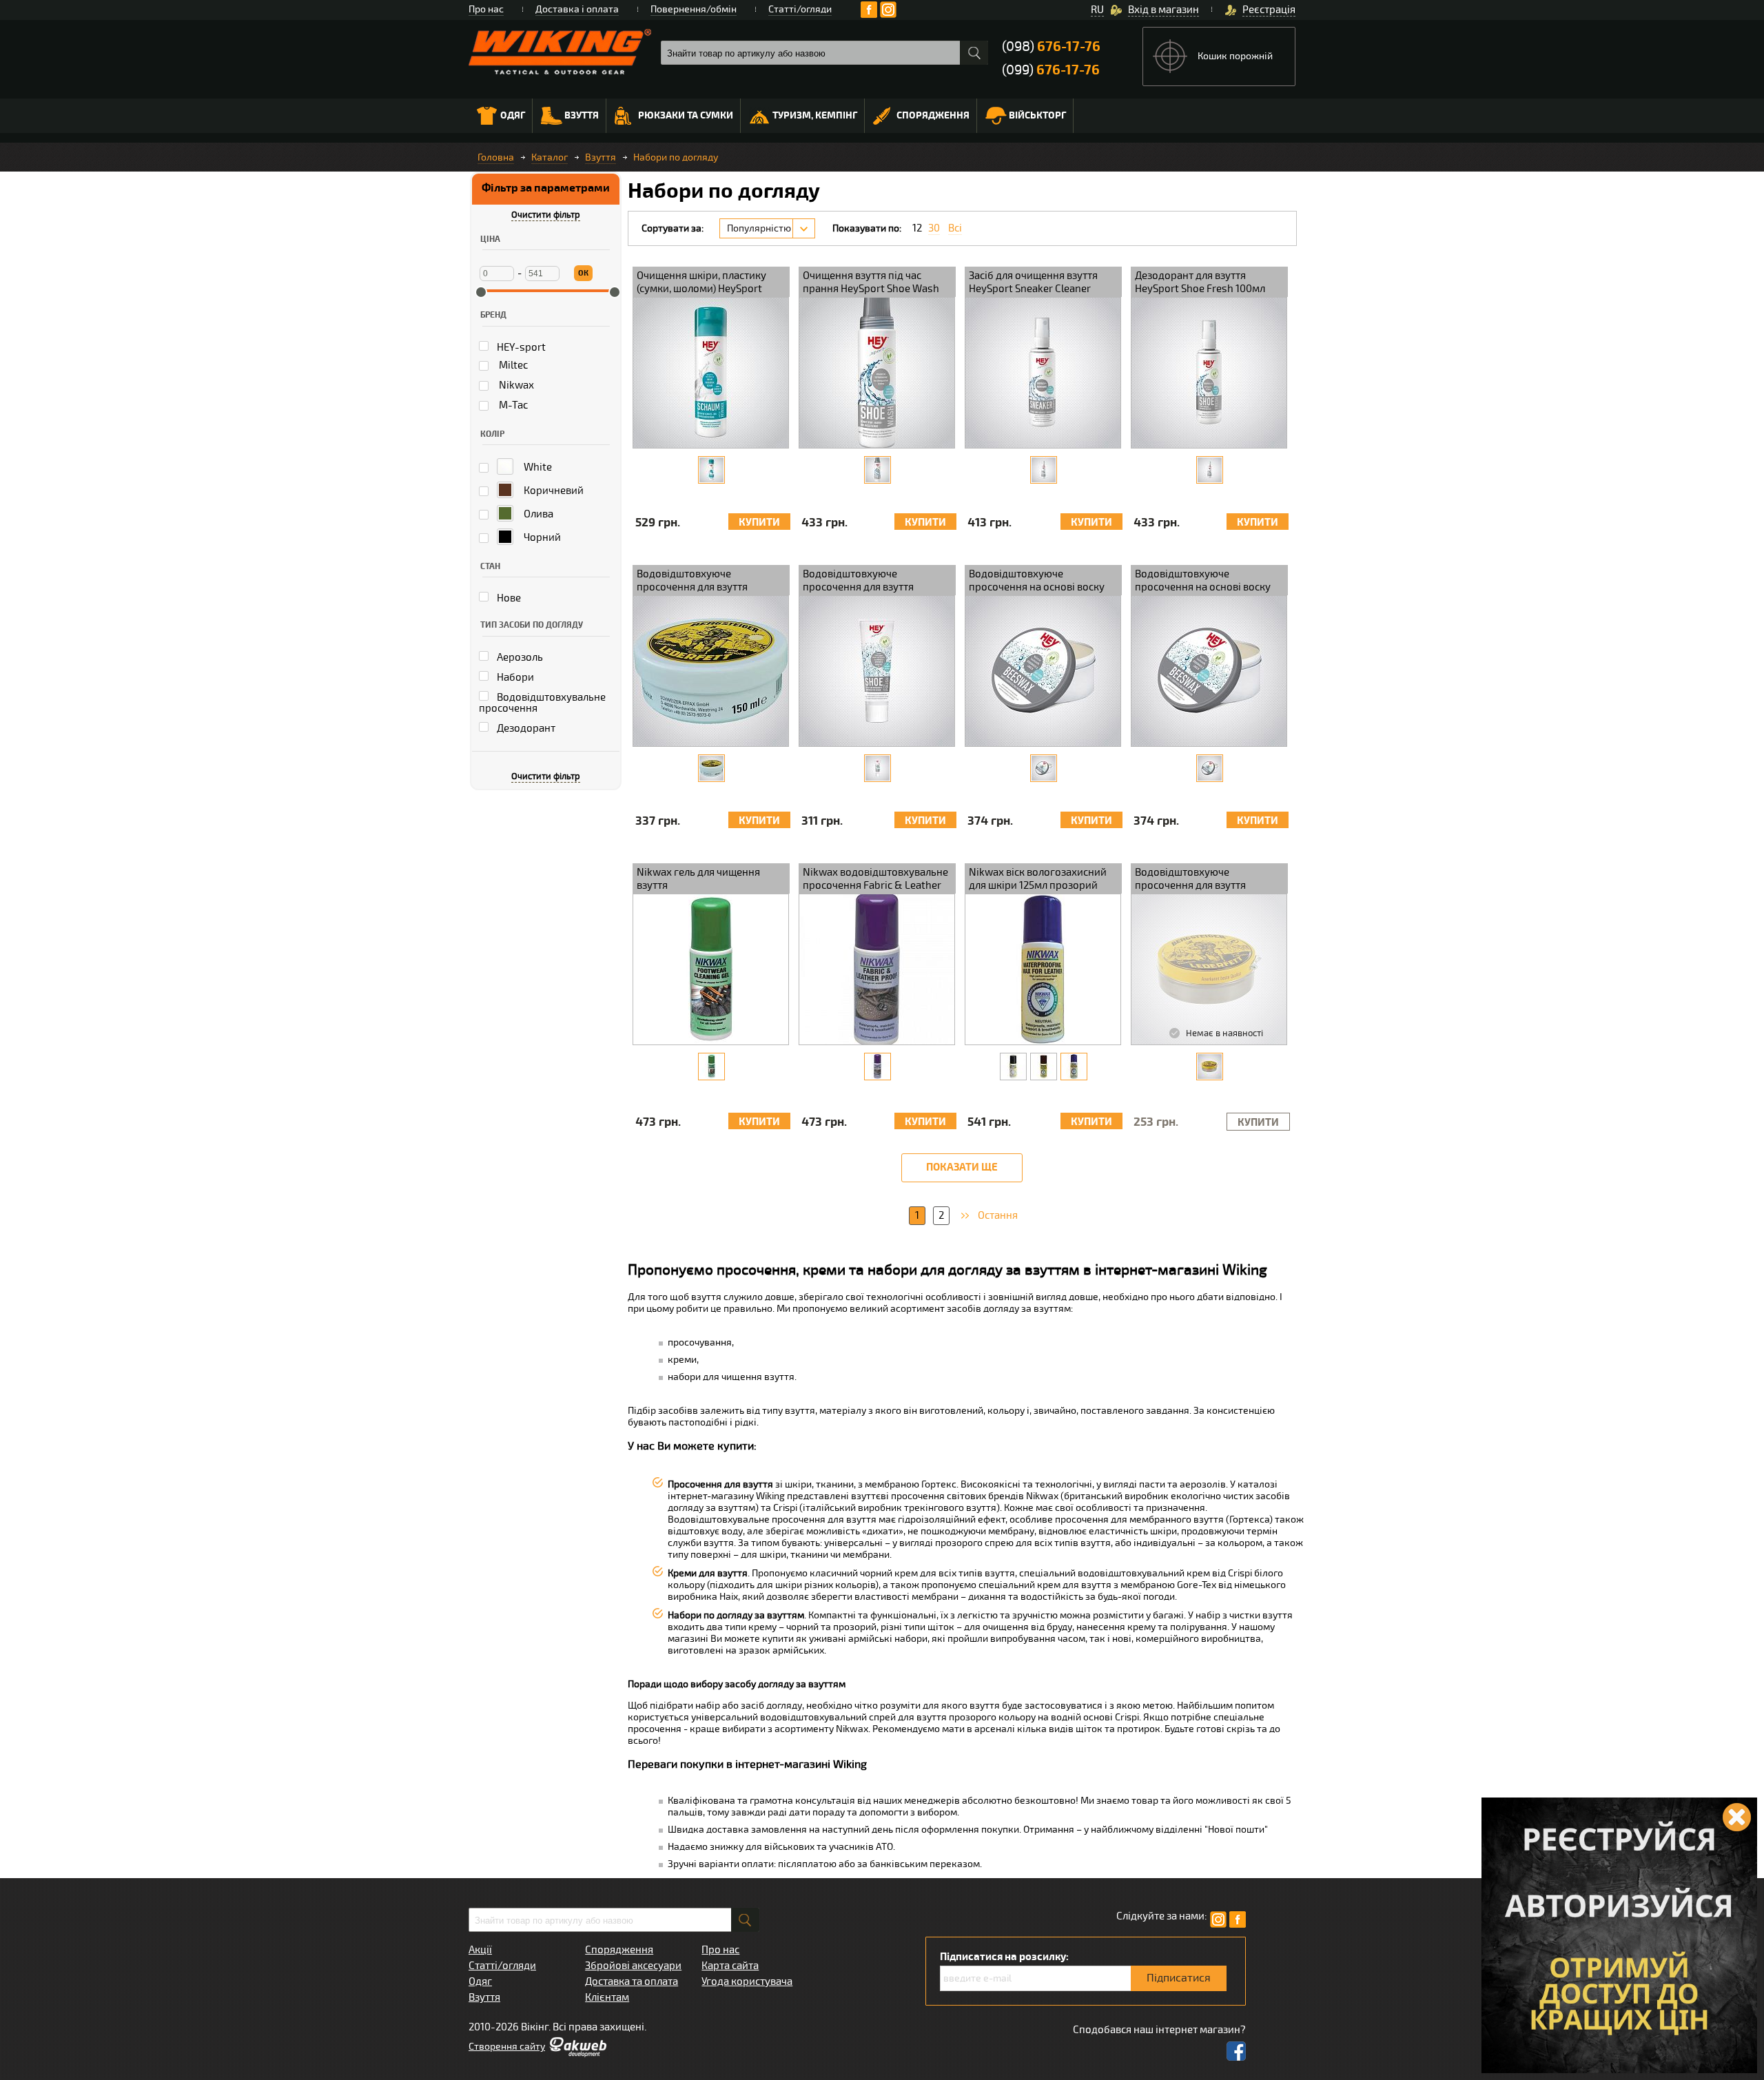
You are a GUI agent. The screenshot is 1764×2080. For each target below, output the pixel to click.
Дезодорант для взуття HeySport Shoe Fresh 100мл (1200, 282)
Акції (480, 1950)
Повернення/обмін (694, 9)
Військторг (1037, 115)
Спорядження (933, 115)
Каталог (550, 157)
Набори (514, 677)
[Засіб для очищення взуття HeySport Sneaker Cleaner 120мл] (1044, 470)
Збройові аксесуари (633, 1966)
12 (917, 228)
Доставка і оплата (577, 9)
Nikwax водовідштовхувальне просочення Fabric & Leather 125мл (875, 880)
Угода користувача (747, 1981)
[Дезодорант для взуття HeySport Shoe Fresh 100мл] (1210, 470)
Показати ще (962, 1167)
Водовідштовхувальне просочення (542, 703)
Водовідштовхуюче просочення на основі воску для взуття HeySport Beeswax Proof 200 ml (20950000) (1039, 581)
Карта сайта (730, 1966)
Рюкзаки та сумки (686, 115)
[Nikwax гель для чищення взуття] (711, 1067)
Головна (496, 157)
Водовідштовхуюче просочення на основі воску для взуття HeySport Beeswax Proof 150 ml (1205, 581)
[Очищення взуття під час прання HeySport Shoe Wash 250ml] (878, 470)
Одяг (513, 115)
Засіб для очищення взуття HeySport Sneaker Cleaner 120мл (1033, 283)
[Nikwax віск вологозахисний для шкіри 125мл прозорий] (1074, 1067)
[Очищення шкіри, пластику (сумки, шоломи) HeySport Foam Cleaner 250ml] (711, 470)
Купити (759, 523)
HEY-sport (520, 347)
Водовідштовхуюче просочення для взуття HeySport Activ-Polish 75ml (867, 581)
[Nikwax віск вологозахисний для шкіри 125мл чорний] (1013, 1067)
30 (934, 228)
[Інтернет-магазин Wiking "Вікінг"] (560, 52)
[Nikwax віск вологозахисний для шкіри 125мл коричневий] (1044, 1067)
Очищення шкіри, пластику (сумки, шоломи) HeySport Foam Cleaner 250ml (701, 283)
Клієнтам (607, 1997)
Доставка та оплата (632, 1981)
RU (1097, 10)
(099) (1051, 70)
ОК (583, 273)
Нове (508, 598)
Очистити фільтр (546, 215)
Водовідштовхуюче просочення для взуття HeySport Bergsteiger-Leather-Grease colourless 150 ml (709, 581)
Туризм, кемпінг (815, 115)
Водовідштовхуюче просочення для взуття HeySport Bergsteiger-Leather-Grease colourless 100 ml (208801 (1208, 880)
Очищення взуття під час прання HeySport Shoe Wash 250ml (871, 283)
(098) (1051, 47)
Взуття (582, 115)
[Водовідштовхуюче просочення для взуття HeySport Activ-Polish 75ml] (878, 768)
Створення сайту (507, 2047)
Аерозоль (519, 657)
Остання (998, 1215)
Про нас (486, 9)
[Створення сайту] (577, 2054)
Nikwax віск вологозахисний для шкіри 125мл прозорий (1038, 879)
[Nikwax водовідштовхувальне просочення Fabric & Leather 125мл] (878, 1067)
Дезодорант (525, 728)
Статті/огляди (800, 9)
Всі (955, 228)
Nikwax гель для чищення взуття (698, 879)
